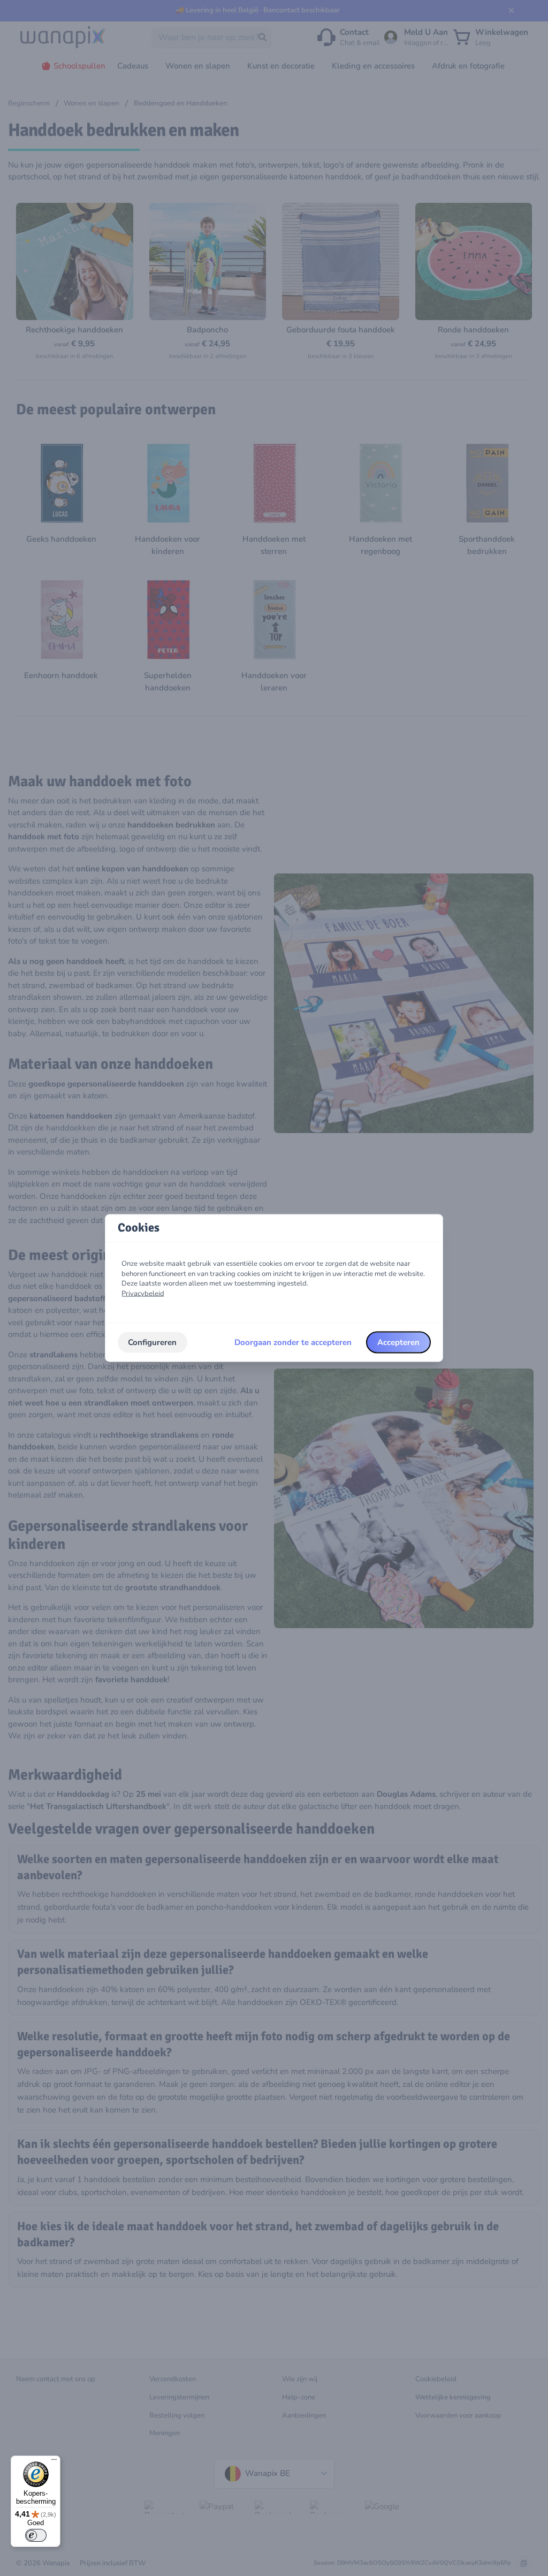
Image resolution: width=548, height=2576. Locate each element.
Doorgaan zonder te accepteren (293, 1342)
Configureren (152, 1342)
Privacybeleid (143, 1294)
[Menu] (54, 2462)
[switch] (36, 2535)
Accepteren (398, 1342)
